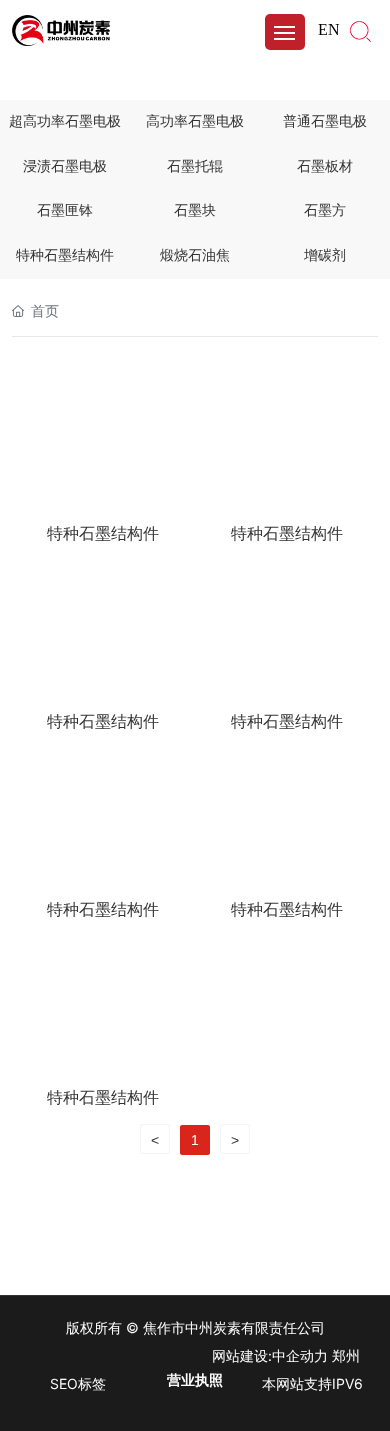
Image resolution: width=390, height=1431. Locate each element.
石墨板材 (325, 166)
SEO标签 (78, 1383)
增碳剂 (325, 255)
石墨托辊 (195, 166)
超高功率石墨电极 (65, 121)
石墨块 (195, 210)
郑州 (346, 1355)
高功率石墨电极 (195, 121)
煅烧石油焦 (195, 255)
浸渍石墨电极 (65, 166)
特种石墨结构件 (65, 255)
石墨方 (325, 210)
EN (329, 29)
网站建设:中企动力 (270, 1355)
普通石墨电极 (325, 121)
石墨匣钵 (65, 210)
